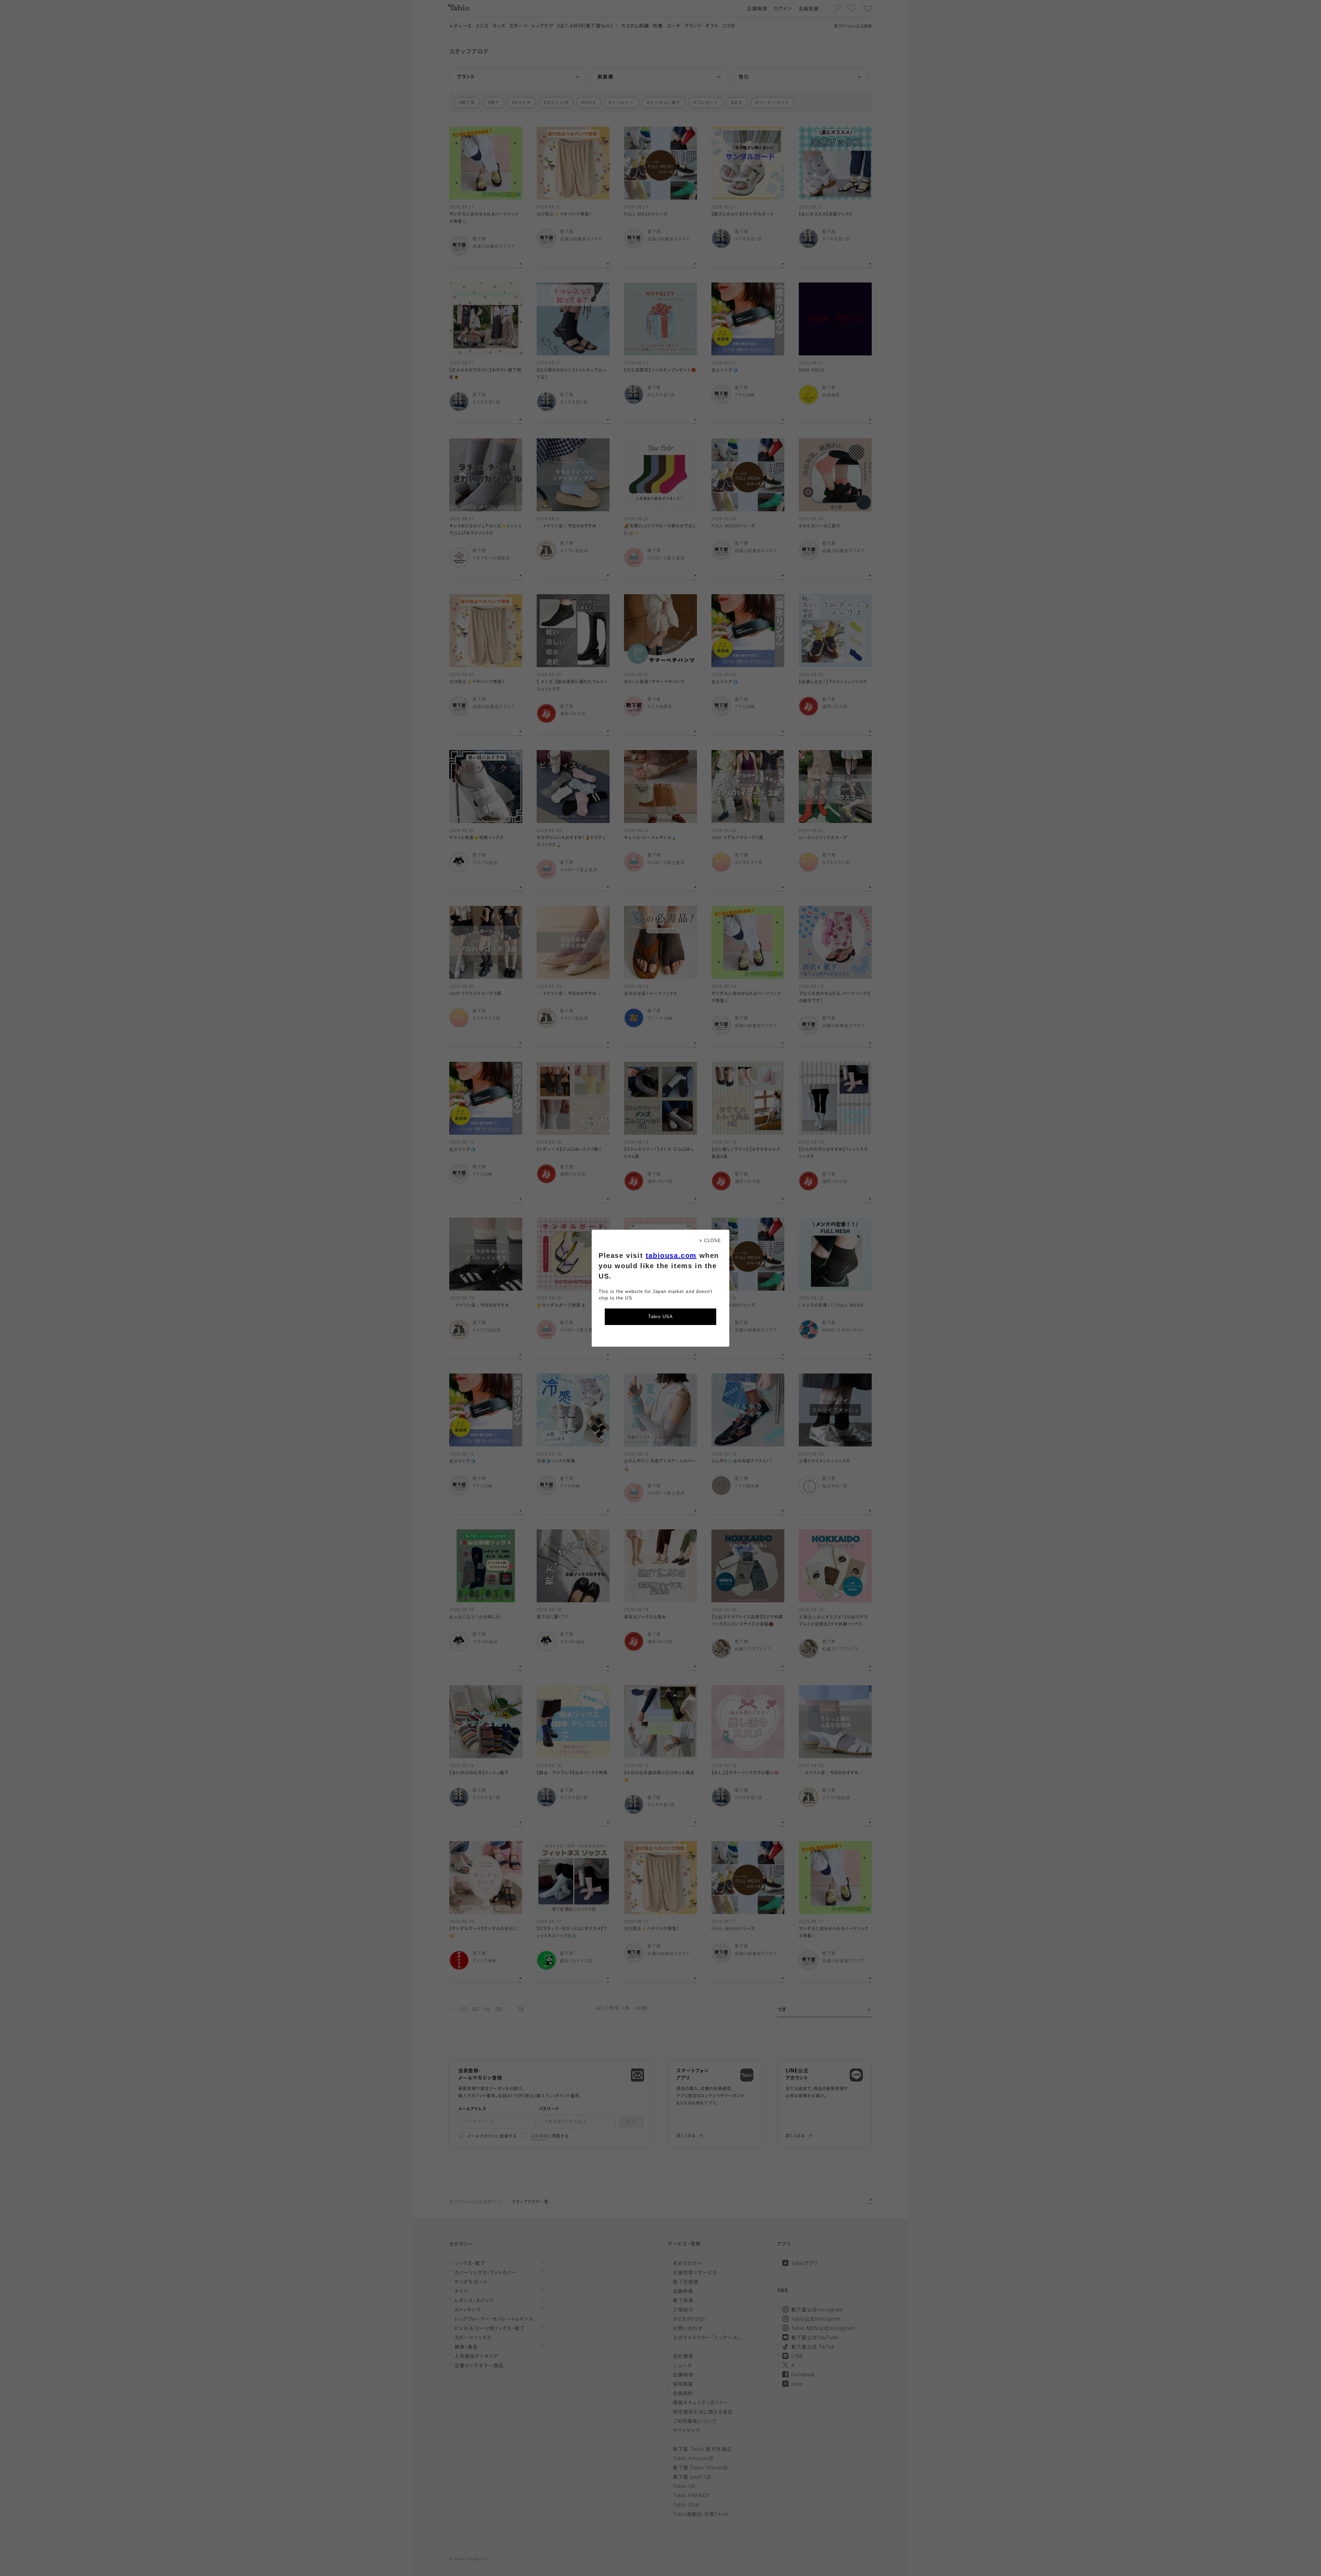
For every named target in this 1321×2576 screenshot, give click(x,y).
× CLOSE (710, 1241)
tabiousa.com (671, 1255)
